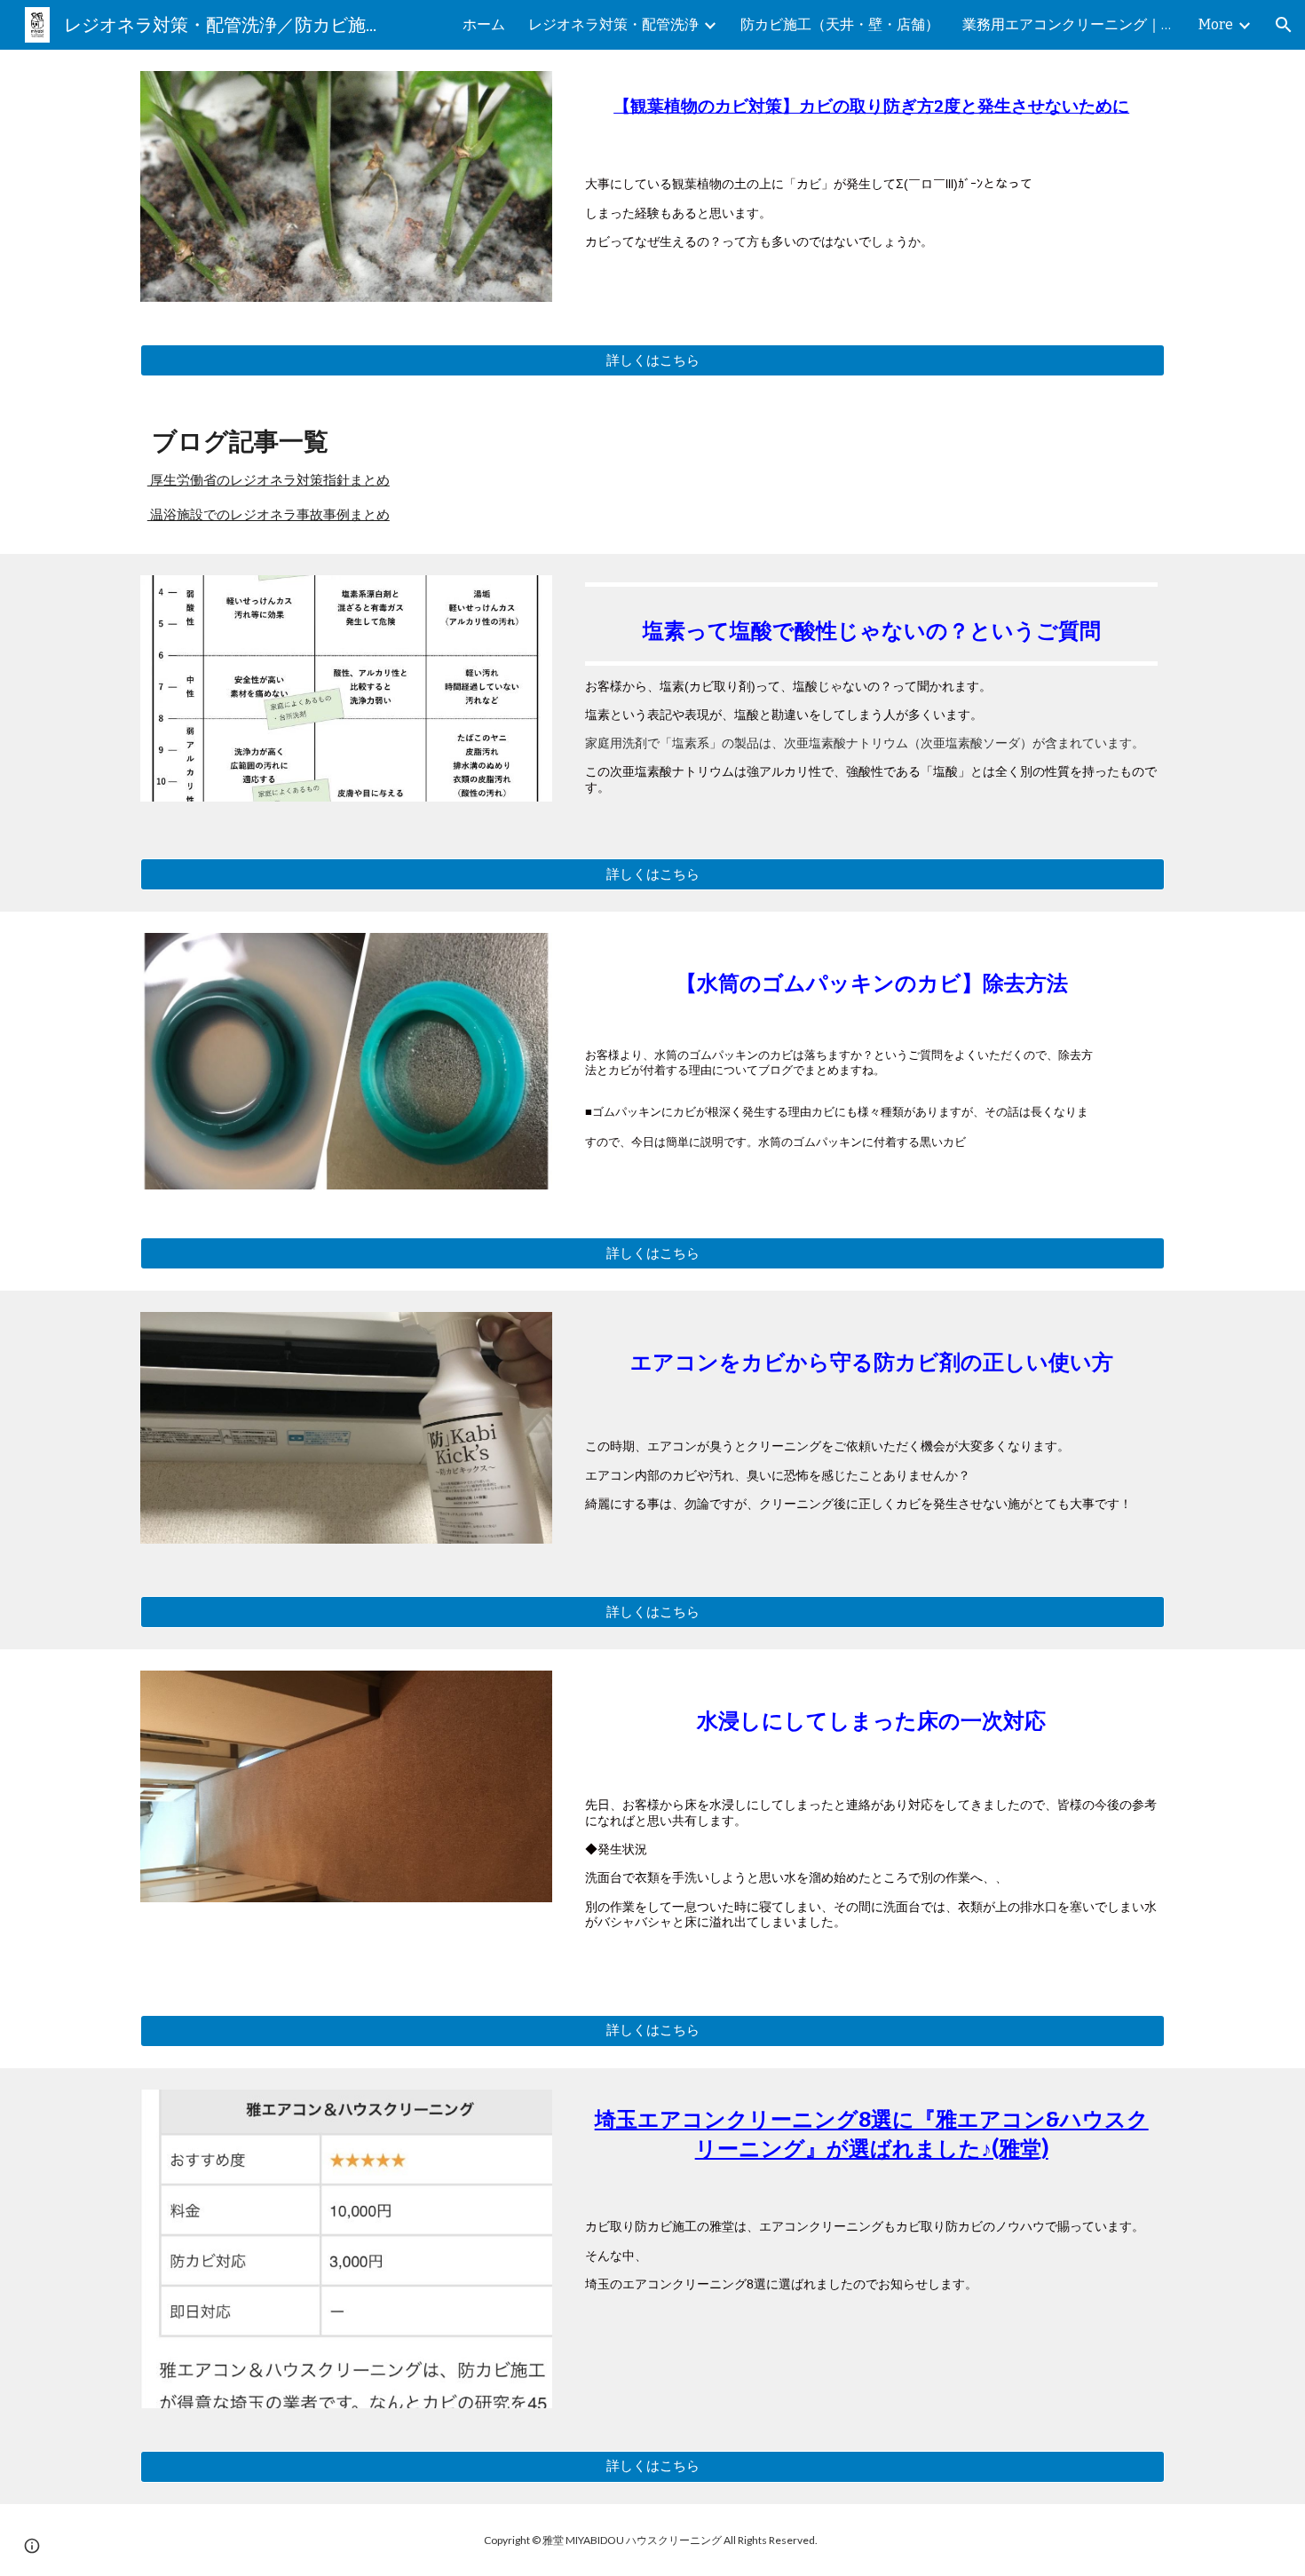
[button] (1284, 25)
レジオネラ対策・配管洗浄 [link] (613, 24)
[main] (871, 111)
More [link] (1216, 24)
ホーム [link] (484, 24)
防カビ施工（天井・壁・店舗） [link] (840, 24)
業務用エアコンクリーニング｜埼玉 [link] (1069, 24)
